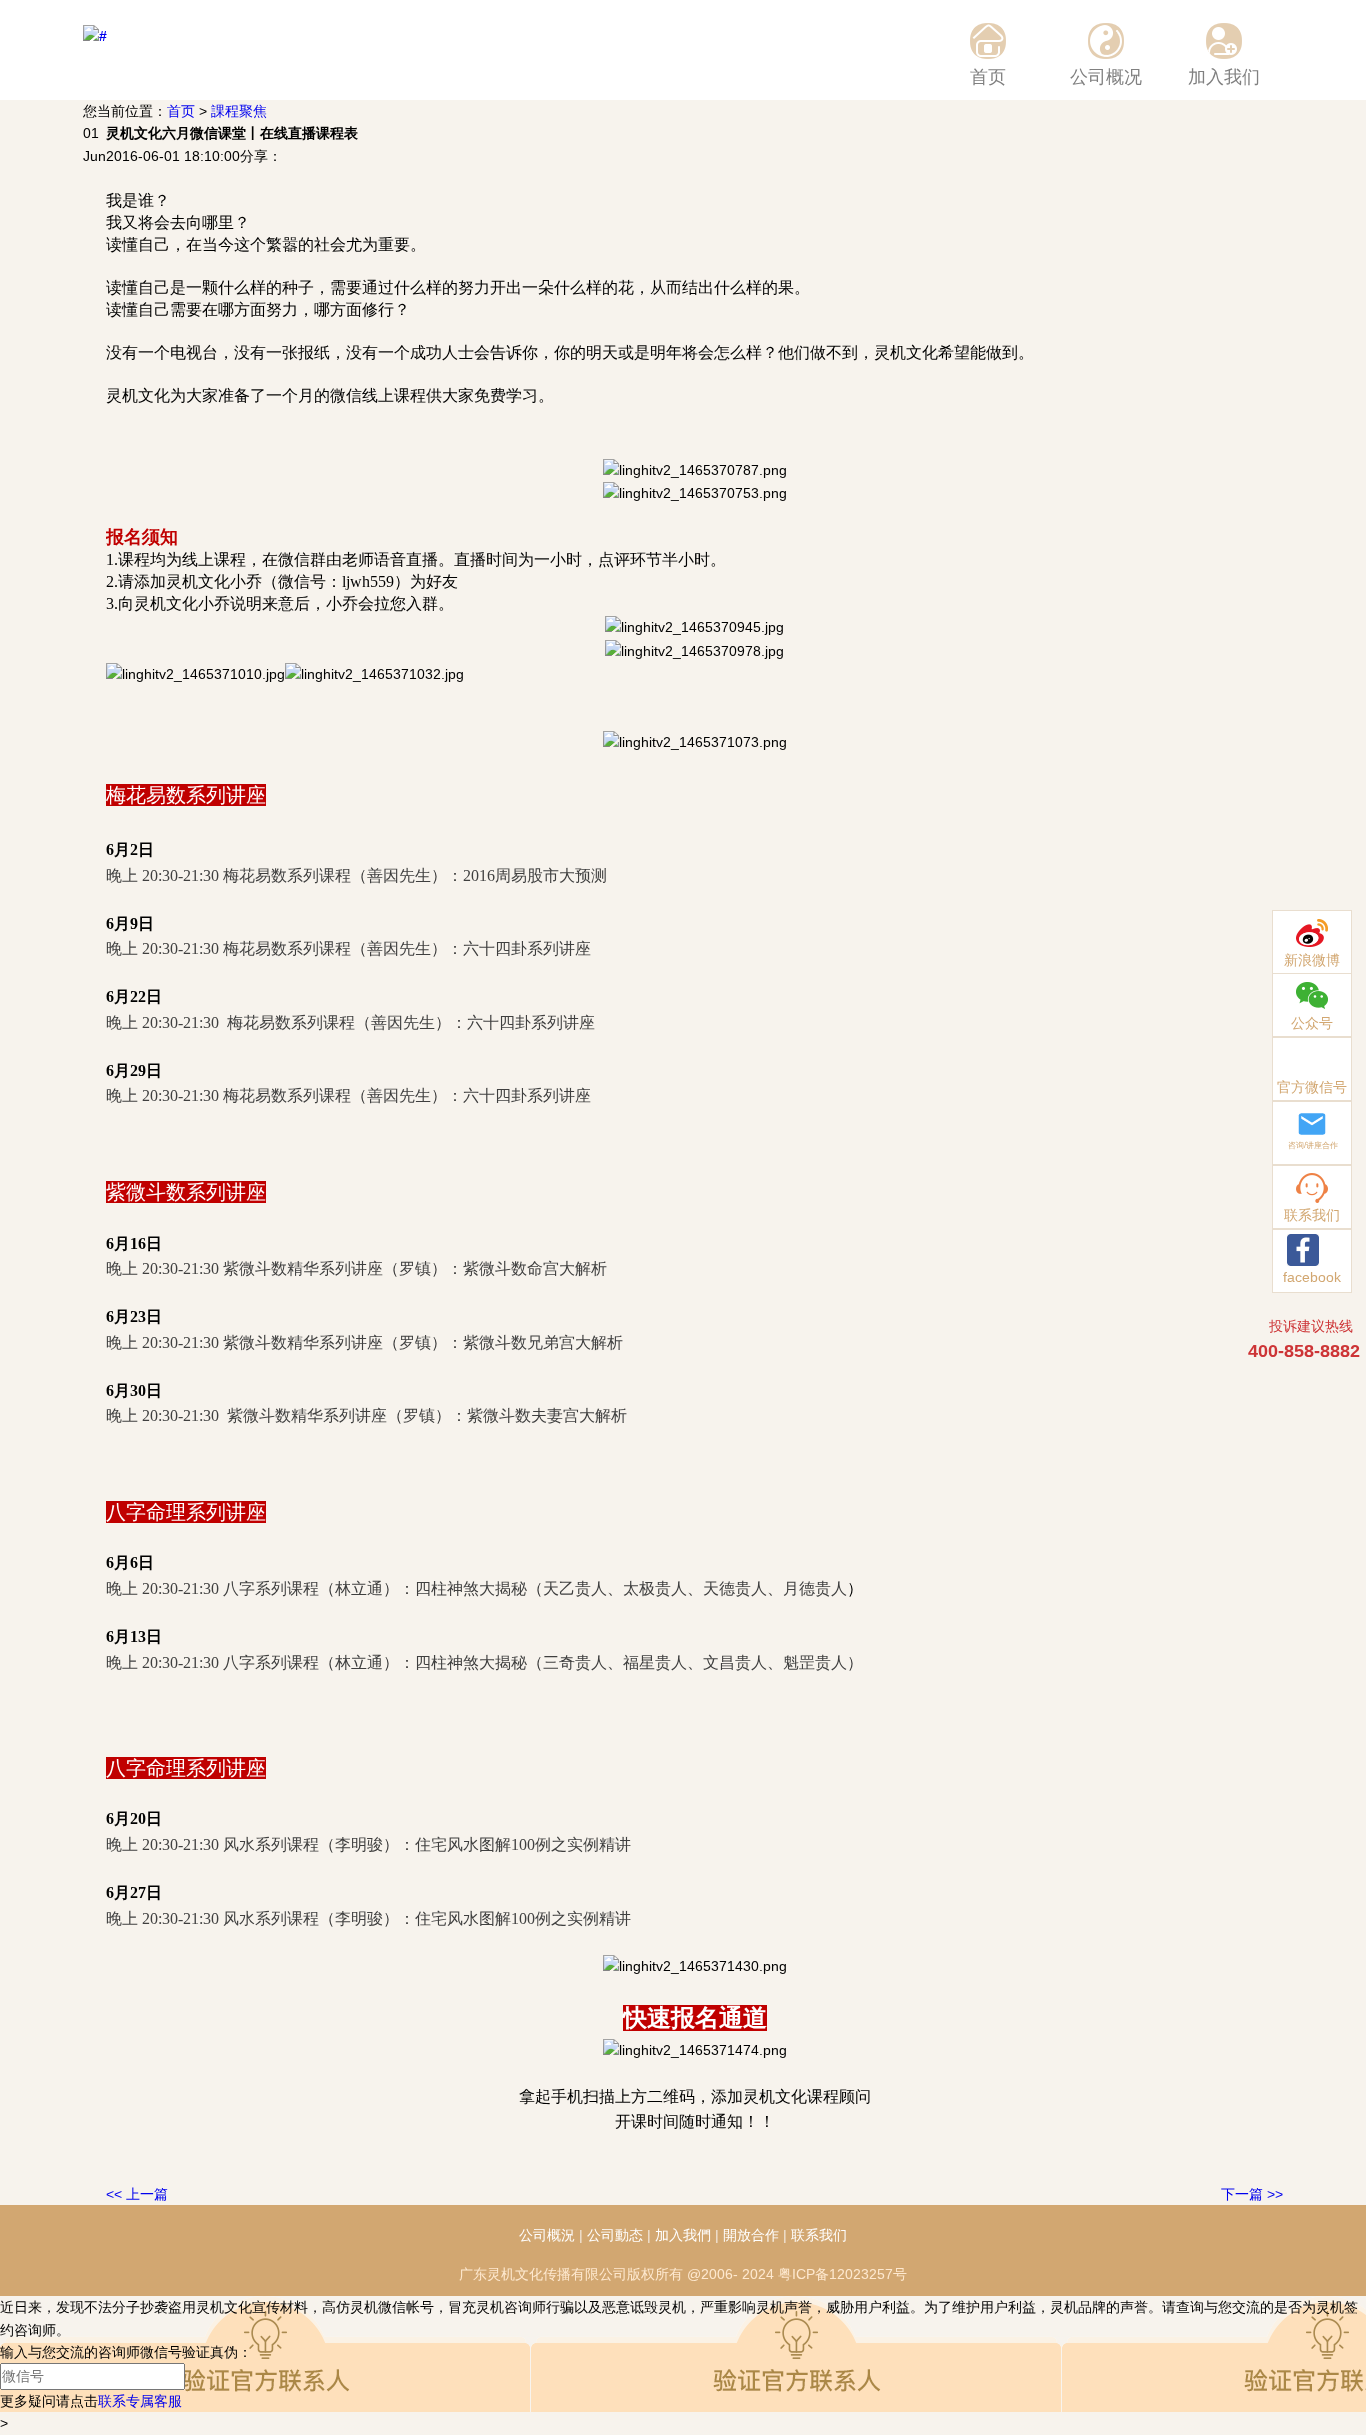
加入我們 (683, 2235)
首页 (181, 111)
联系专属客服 (140, 2401)
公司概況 (547, 2235)
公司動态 (615, 2235)
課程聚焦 (239, 111)
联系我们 (819, 2235)
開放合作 (751, 2235)
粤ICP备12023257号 (842, 2274)
